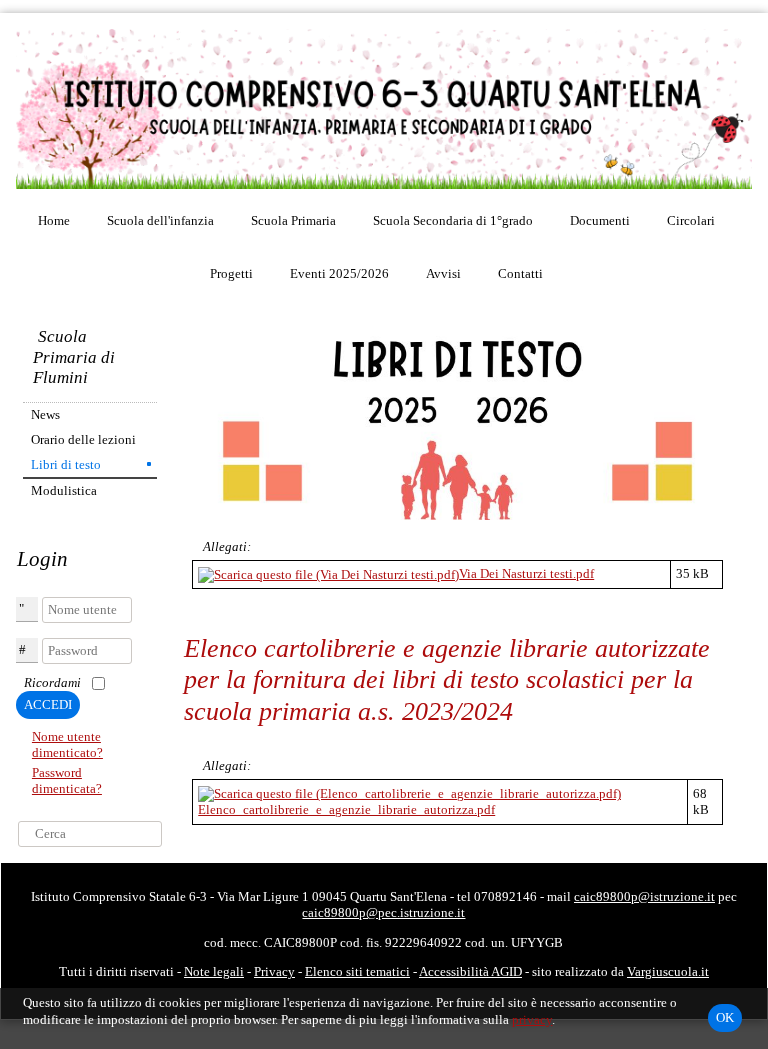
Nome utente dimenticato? (67, 744)
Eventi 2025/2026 (339, 273)
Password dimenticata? (67, 780)
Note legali (214, 971)
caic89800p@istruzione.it (644, 896)
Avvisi (443, 273)
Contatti (520, 273)
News (45, 414)
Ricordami (52, 682)
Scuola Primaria (293, 220)
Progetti (231, 273)
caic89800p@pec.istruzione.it (383, 912)
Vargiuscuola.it (668, 971)
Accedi (48, 704)
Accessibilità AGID (470, 971)
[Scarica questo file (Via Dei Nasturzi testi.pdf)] (328, 573)
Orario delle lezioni (83, 439)
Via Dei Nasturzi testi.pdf (526, 573)
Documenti (600, 220)
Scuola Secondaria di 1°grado (453, 220)
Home (54, 220)
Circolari (691, 220)
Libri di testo (66, 464)
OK (725, 1017)
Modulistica (64, 490)
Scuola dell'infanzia (160, 220)
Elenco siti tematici (357, 971)
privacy (532, 1019)
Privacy (274, 971)
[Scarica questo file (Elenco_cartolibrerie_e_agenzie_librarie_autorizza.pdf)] (409, 792)
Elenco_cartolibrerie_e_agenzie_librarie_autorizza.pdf (346, 809)
